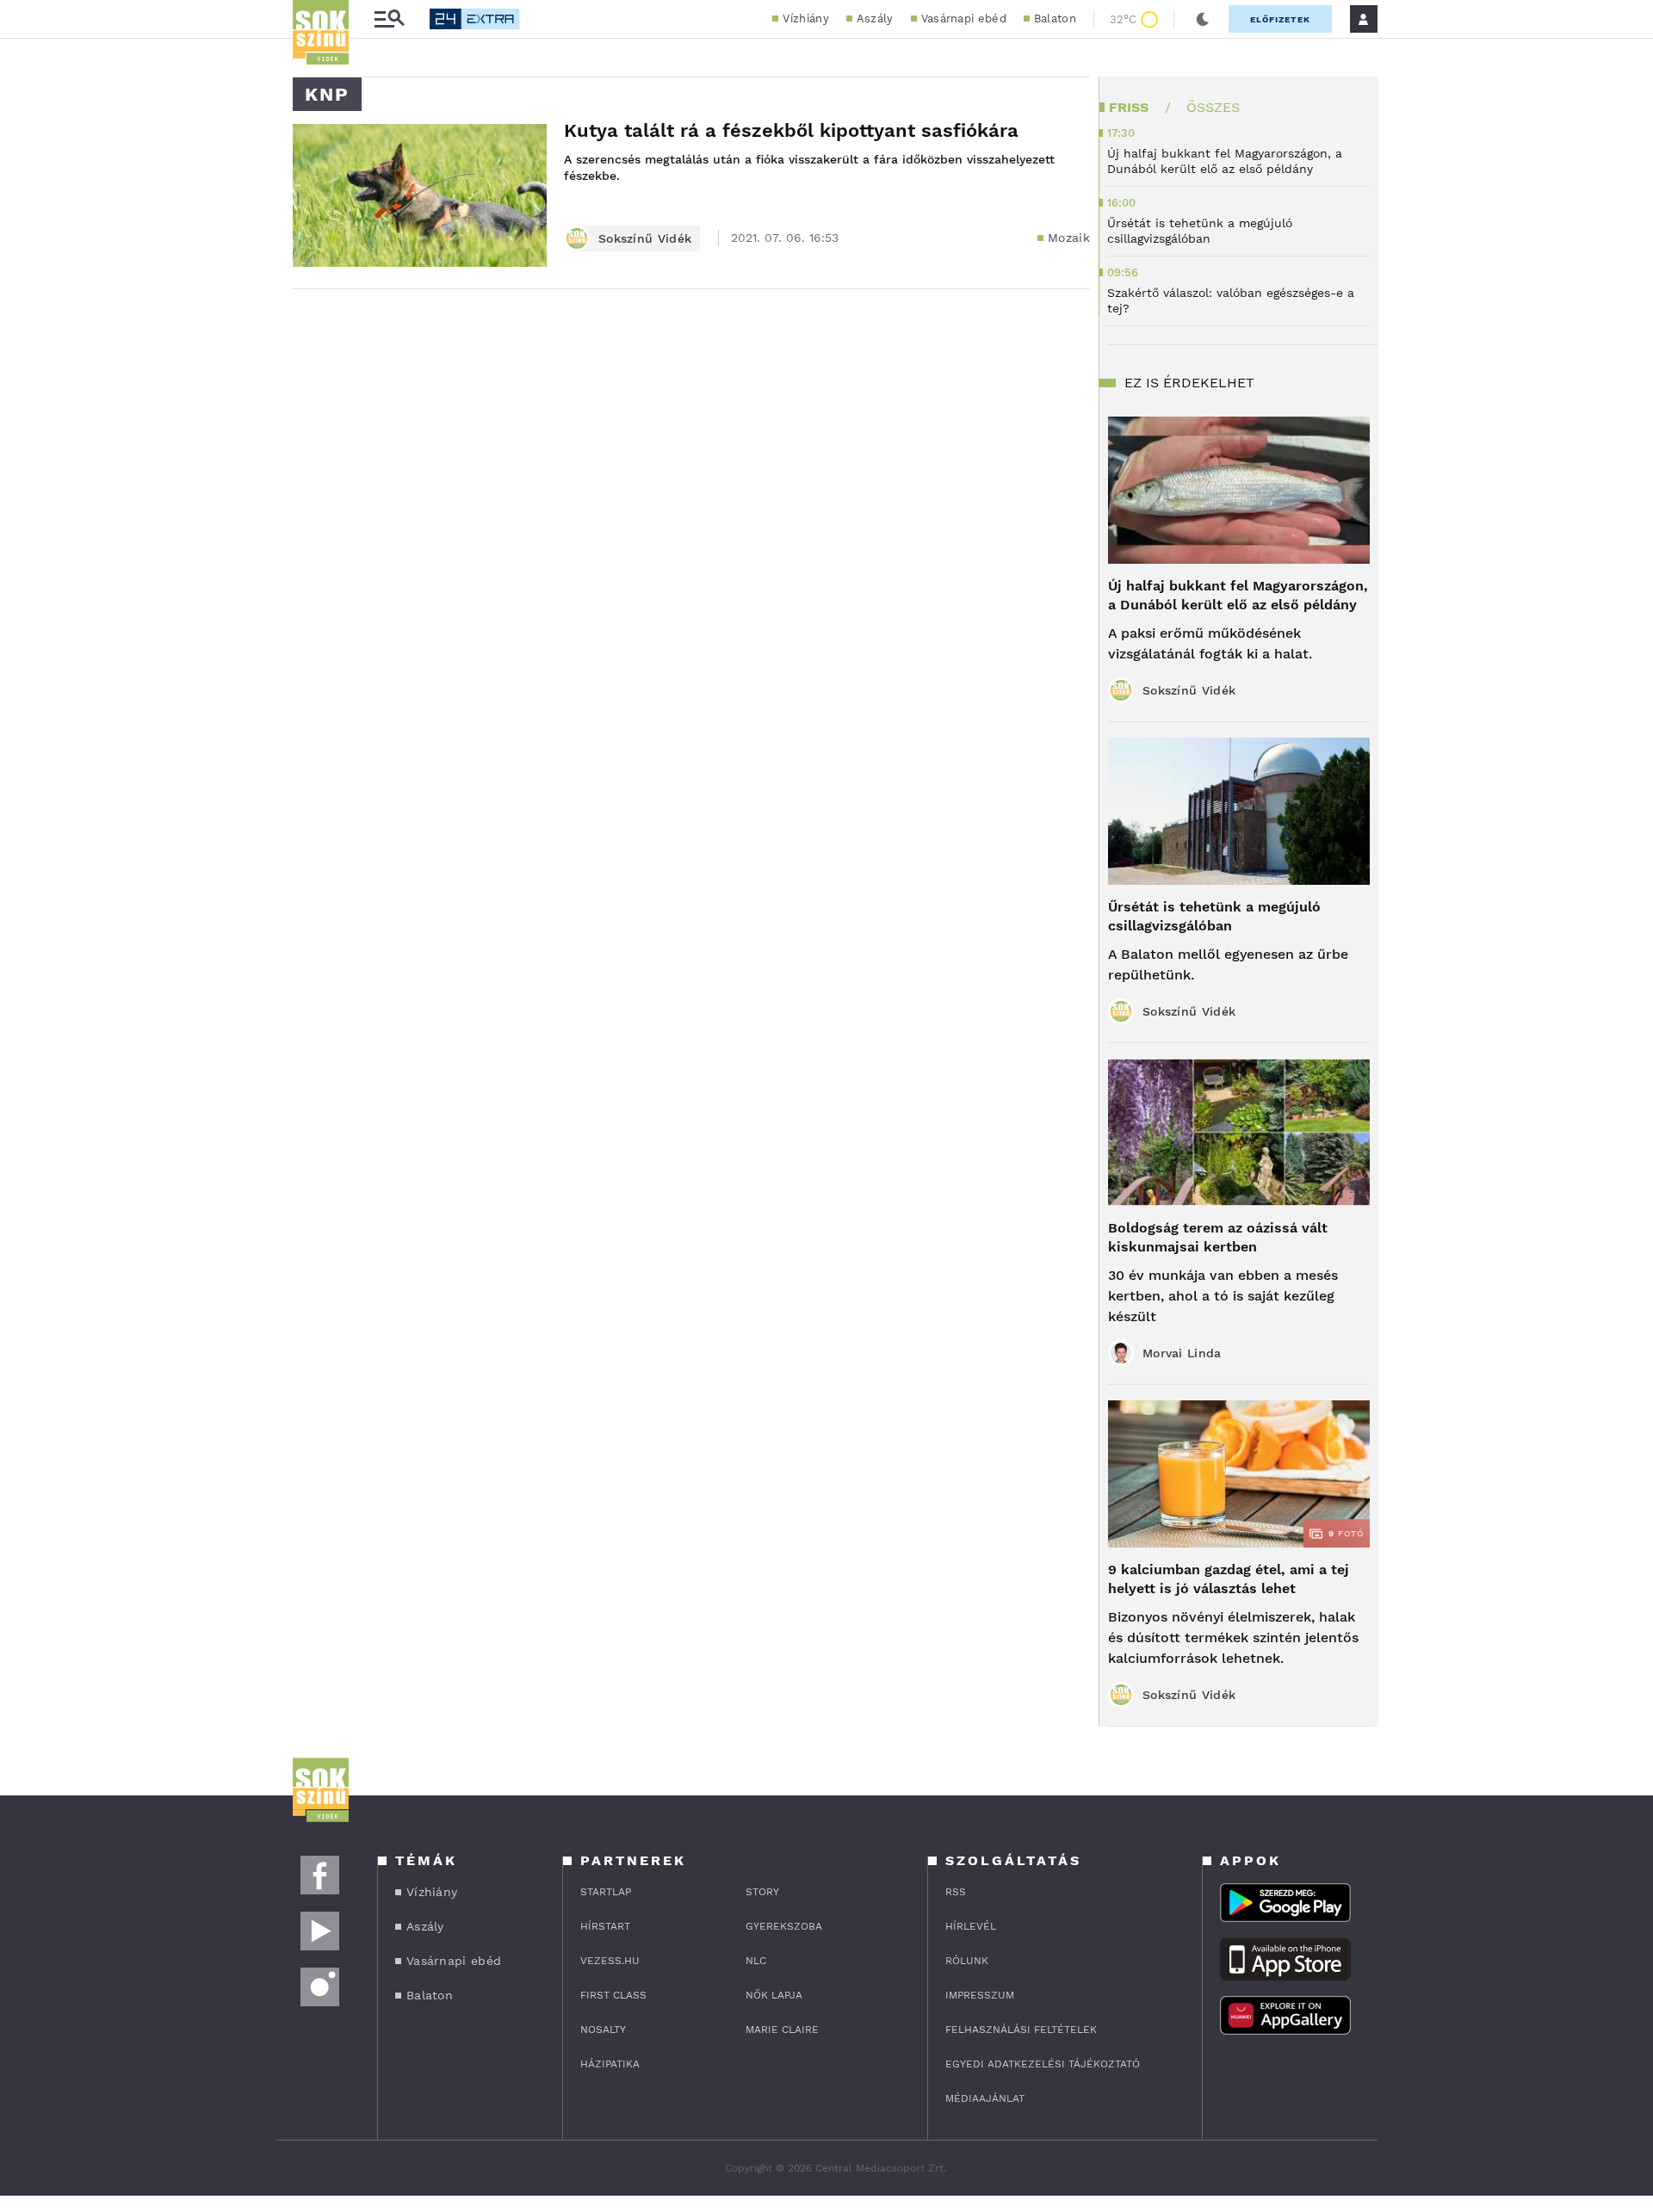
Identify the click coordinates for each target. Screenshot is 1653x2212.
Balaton (1055, 19)
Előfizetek (1280, 19)
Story (762, 1892)
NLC (756, 1961)
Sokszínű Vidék (645, 238)
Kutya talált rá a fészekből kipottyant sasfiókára (791, 130)
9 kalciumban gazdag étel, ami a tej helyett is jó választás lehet (1229, 1579)
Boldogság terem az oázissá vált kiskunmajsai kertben (1218, 1237)
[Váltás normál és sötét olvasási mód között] (1203, 19)
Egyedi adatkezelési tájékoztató (1043, 2064)
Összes (1213, 107)
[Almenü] (389, 19)
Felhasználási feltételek (1021, 2030)
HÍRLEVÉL (971, 1926)
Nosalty (603, 2030)
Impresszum (980, 1995)
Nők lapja (774, 1995)
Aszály (875, 19)
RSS (956, 1892)
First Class (613, 1995)
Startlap (606, 1892)
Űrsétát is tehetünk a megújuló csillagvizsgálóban (1214, 916)
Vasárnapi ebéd (964, 19)
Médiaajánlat (985, 2098)
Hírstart (605, 1926)
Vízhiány (805, 19)
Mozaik (1069, 238)
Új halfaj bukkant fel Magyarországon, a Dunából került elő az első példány (1238, 595)
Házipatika (610, 2064)
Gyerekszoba (784, 1926)
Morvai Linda (1182, 1353)
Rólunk (967, 1961)
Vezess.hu (610, 1961)
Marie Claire (782, 2030)
